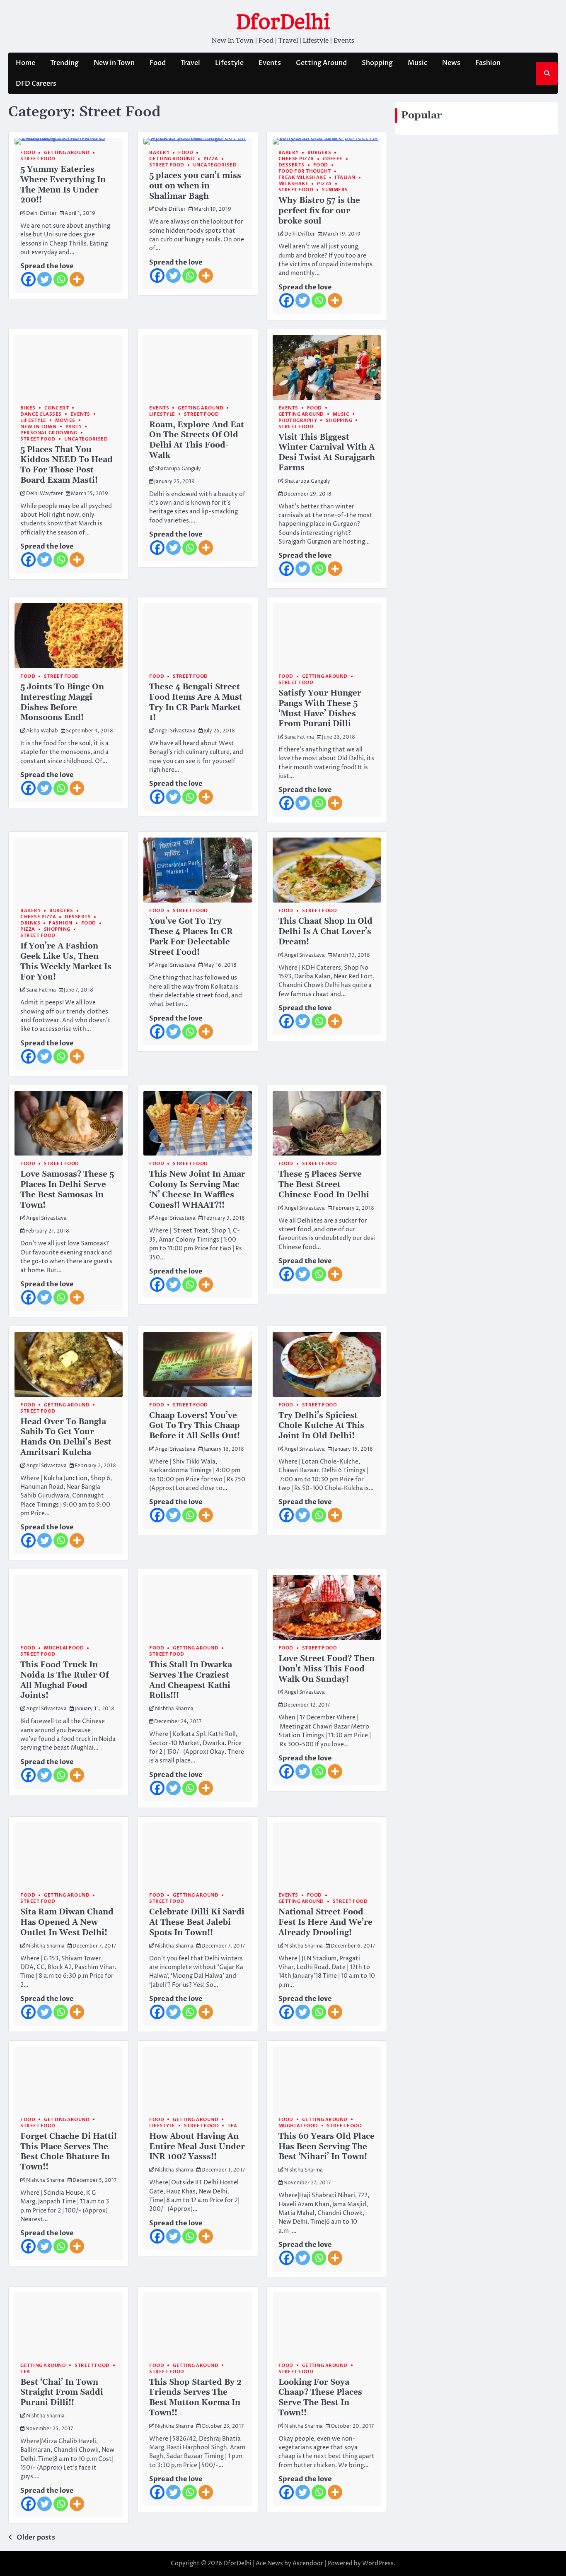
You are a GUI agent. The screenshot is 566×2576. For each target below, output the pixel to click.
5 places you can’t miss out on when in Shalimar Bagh (195, 186)
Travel (190, 63)
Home (25, 63)
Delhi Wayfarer (45, 494)
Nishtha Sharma (174, 1709)
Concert (57, 408)
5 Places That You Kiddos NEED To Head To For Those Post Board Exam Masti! (67, 465)
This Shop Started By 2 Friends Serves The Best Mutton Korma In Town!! (195, 2398)
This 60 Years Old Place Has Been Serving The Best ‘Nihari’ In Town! (327, 2147)
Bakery (159, 153)
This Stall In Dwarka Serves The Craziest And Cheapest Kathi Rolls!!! (191, 1680)
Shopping (377, 63)
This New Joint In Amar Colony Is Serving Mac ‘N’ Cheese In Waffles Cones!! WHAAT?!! (197, 1190)
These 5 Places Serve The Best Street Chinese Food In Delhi (324, 1185)
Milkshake (294, 184)
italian (345, 177)
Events (270, 63)
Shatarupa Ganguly (178, 469)
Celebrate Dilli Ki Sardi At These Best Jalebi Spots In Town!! (197, 1922)
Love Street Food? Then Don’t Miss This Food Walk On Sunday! (327, 1669)
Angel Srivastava (175, 731)
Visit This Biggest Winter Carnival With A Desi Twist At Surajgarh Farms (327, 453)
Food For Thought (305, 171)
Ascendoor (308, 2563)
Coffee (333, 159)
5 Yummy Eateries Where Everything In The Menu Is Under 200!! (63, 185)
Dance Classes (41, 414)
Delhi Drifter (41, 214)
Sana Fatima (299, 737)
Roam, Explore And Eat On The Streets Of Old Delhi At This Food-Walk (197, 440)
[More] (77, 279)
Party (74, 427)
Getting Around (321, 63)
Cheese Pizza (296, 159)
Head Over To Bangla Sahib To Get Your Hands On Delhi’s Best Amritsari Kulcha (66, 1437)
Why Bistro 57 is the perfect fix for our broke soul (319, 211)
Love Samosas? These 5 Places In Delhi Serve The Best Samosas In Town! (67, 1190)
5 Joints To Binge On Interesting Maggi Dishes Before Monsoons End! (62, 702)
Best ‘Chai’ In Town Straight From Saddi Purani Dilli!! (62, 2393)
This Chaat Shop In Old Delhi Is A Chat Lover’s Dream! (325, 932)
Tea (232, 2126)
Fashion (488, 63)
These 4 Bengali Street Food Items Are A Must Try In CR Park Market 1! (196, 702)
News (451, 63)
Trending (64, 63)
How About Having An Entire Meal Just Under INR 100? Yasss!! (197, 2147)
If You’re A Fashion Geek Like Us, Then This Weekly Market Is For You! (66, 962)
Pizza (211, 159)
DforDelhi (283, 22)
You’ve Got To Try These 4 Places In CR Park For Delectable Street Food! (191, 937)
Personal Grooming (49, 433)
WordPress (378, 2563)
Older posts (36, 2537)
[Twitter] (45, 279)
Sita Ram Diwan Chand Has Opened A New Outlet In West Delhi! (67, 1922)
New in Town (114, 63)
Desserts (291, 165)
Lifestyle (229, 63)
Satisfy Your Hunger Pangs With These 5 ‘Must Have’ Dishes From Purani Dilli (320, 709)
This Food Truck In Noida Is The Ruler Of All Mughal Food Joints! (64, 1680)
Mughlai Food (64, 1648)
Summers (335, 190)
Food (158, 63)
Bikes (28, 408)
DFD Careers (36, 84)
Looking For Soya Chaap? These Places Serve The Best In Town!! (320, 2398)
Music (417, 63)
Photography (298, 420)
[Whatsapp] (61, 279)
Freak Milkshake (302, 177)
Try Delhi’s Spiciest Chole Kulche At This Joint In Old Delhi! (321, 1426)
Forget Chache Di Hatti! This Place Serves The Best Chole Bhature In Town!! (69, 2152)
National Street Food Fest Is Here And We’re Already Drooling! (325, 1922)
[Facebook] (28, 279)
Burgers (319, 153)
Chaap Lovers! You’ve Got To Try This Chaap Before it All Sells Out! (195, 1426)
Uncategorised (215, 165)
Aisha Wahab (42, 731)
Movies (65, 420)
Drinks (30, 923)
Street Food (38, 159)
